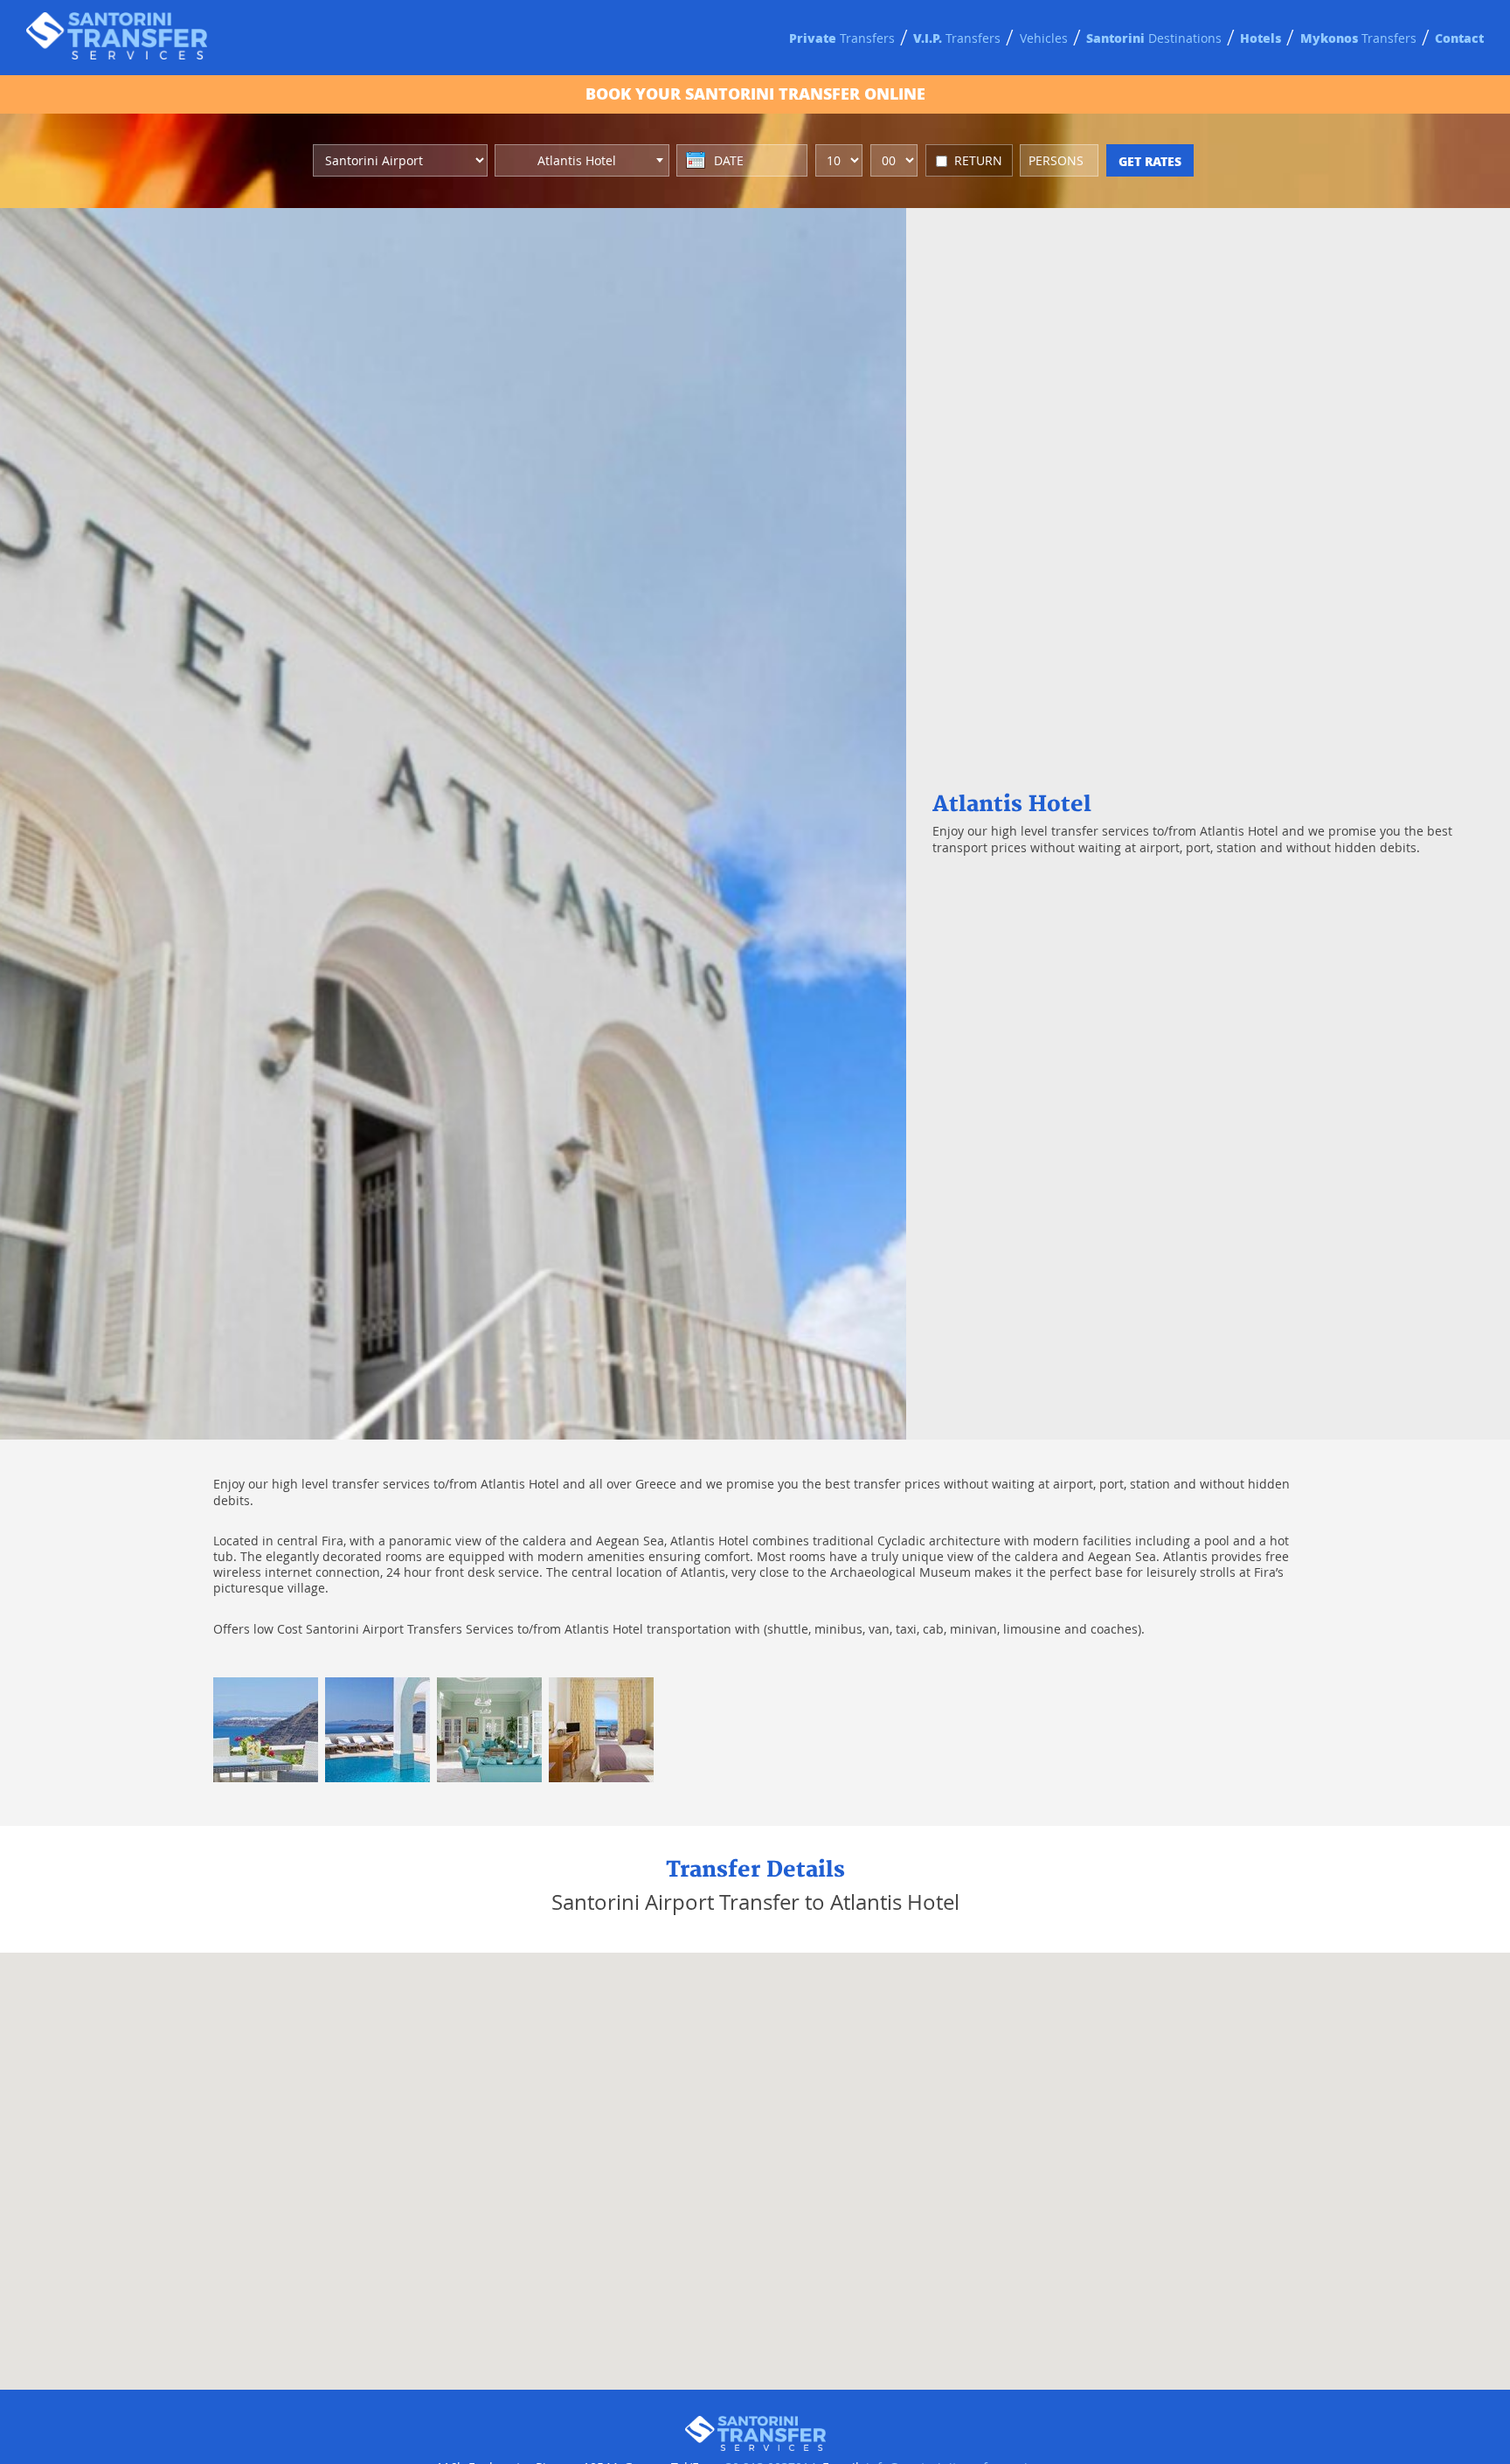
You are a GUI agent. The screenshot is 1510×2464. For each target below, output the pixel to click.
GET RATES (1150, 161)
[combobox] (582, 160)
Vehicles (1044, 38)
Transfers (842, 38)
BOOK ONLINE (755, 94)
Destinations (1154, 38)
